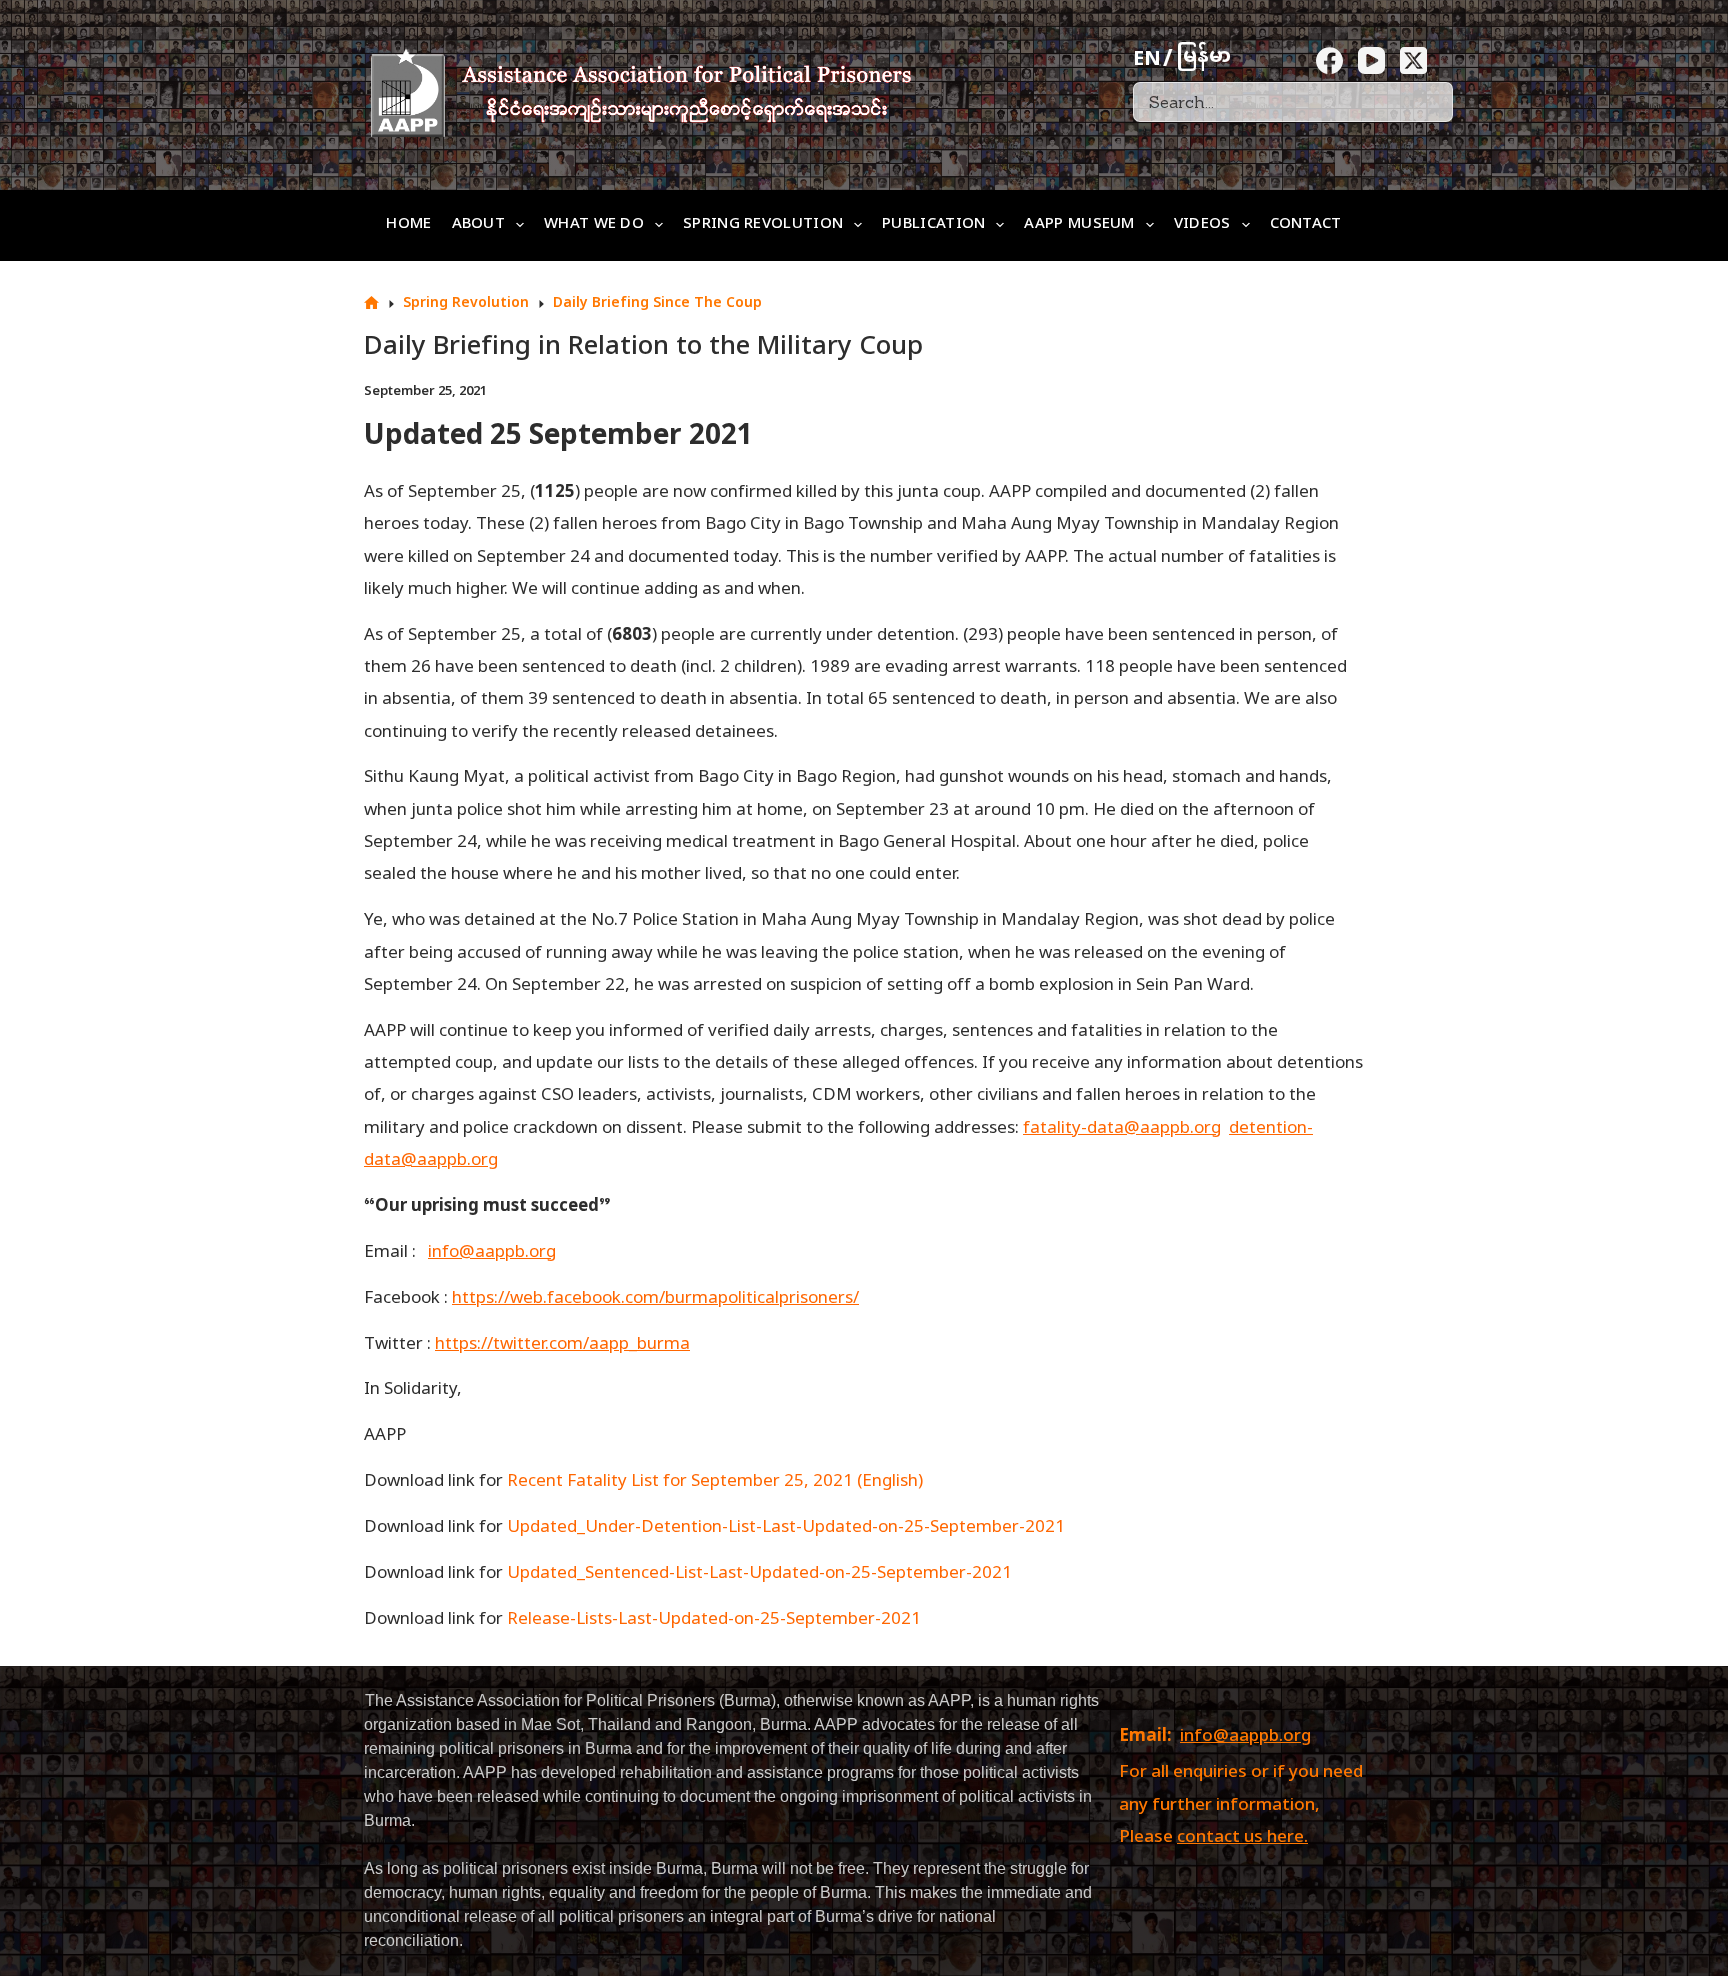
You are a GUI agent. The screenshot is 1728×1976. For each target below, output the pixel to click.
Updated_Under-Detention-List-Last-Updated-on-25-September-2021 (786, 1528)
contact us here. (1242, 1838)
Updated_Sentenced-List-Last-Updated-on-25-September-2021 (759, 1574)
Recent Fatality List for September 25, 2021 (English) (715, 1482)
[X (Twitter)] (1413, 60)
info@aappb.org (1245, 1737)
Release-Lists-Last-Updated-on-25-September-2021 (714, 1620)
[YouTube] (1371, 60)
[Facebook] (1329, 60)
